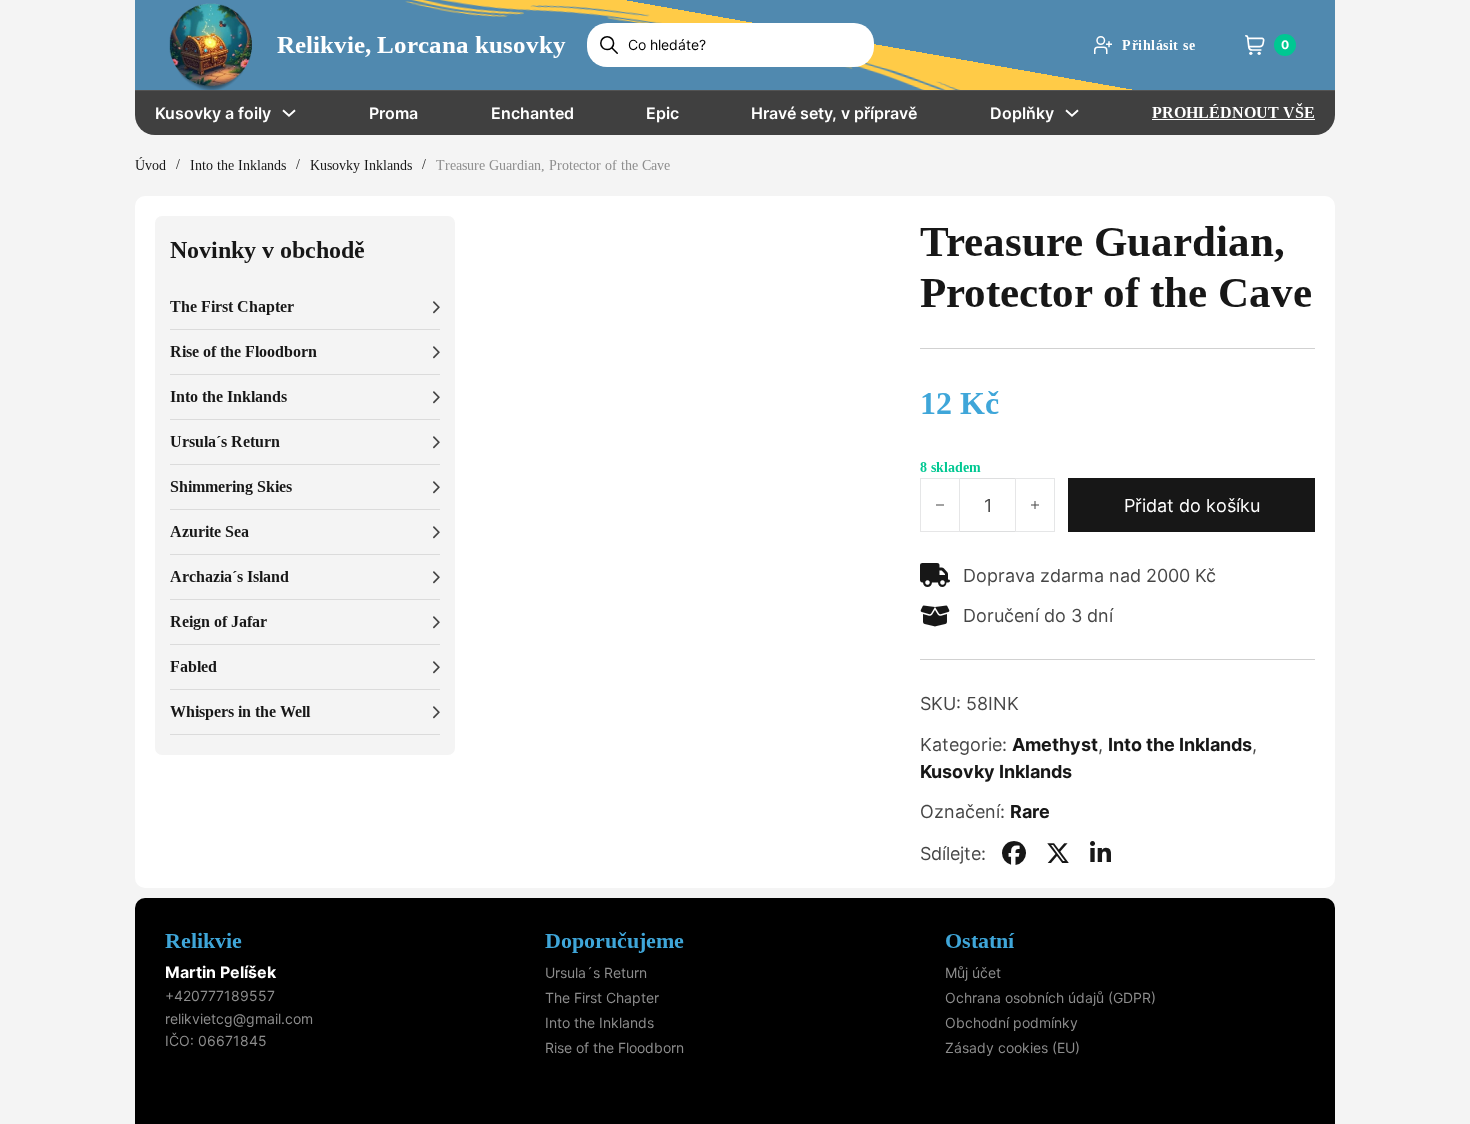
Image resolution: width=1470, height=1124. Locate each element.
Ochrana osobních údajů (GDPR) (1050, 997)
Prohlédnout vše (1233, 112)
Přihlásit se (1158, 45)
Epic (662, 113)
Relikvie (203, 940)
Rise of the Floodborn (614, 1047)
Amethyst (1055, 744)
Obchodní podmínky (1011, 1022)
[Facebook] (1014, 853)
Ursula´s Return (596, 972)
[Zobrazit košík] (1255, 45)
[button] (305, 307)
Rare (1030, 811)
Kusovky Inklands (361, 165)
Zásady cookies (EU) (1012, 1047)
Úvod (150, 165)
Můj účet (973, 972)
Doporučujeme (614, 940)
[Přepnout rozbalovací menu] (289, 113)
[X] (1058, 853)
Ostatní (979, 940)
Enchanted (532, 113)
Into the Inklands (238, 165)
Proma (393, 113)
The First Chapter (602, 997)
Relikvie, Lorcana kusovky (421, 44)
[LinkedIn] (1101, 853)
